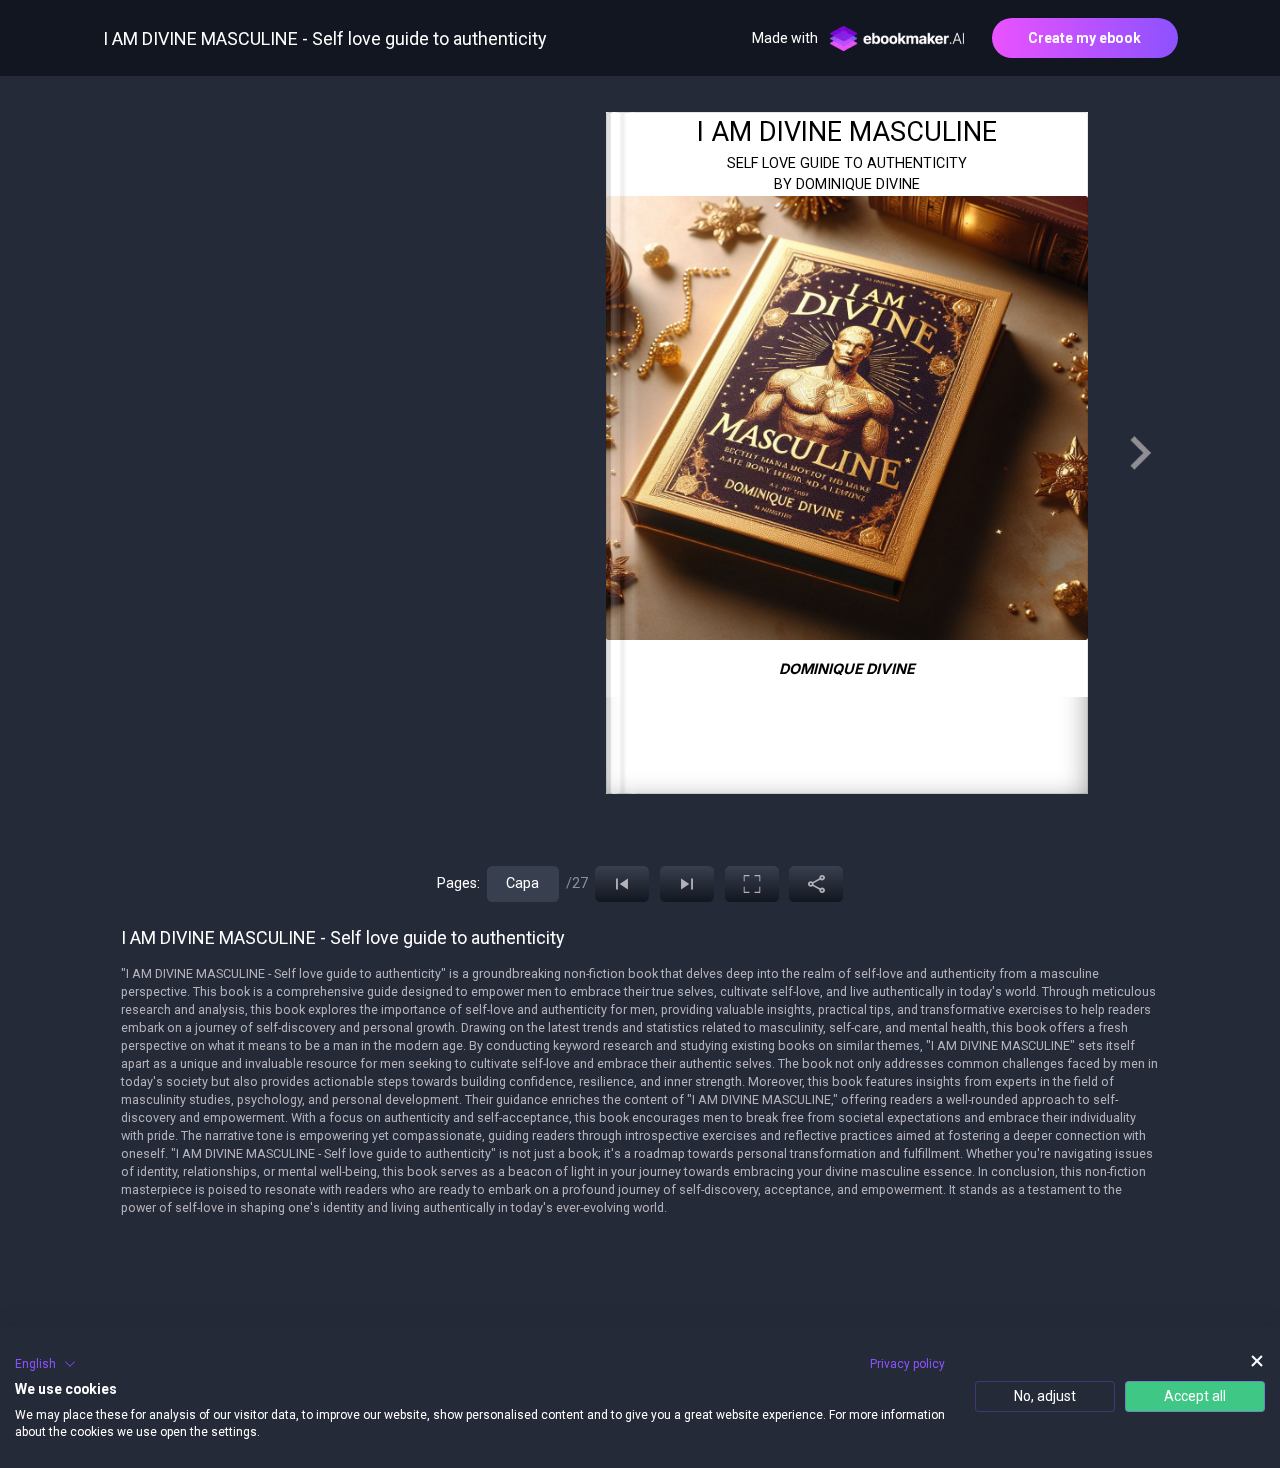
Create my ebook (1084, 38)
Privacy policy (907, 1364)
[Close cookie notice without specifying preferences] (1257, 1361)
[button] (45, 1364)
